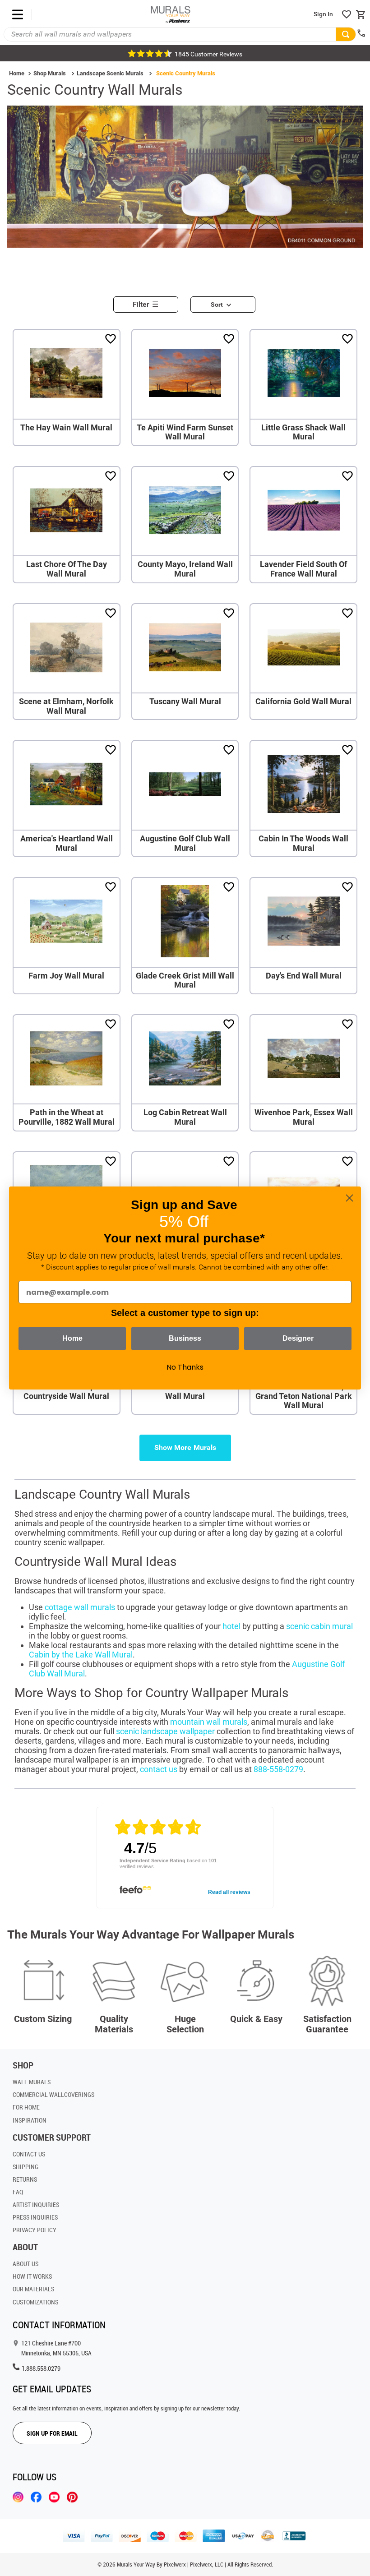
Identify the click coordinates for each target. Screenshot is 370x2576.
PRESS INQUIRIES (35, 2217)
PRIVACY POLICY (35, 2230)
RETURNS (25, 2179)
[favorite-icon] (347, 14)
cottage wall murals (80, 1607)
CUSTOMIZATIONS (35, 2302)
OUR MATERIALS (33, 2289)
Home (17, 73)
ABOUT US (25, 2264)
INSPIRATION (30, 2120)
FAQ (18, 2192)
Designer (298, 1338)
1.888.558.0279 (41, 2368)
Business (185, 1338)
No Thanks (185, 1367)
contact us (159, 1769)
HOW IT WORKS (32, 2276)
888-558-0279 (278, 1769)
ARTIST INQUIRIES (36, 2204)
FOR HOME (26, 2107)
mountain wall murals (209, 1722)
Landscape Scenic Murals (110, 73)
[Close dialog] (349, 1198)
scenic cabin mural (319, 1626)
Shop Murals (50, 73)
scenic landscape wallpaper (165, 1731)
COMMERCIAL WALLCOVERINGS (53, 2094)
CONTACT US (29, 2154)
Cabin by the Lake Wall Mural (81, 1655)
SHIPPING (25, 2167)
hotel (231, 1626)
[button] (149, 302)
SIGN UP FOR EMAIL (52, 2433)
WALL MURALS (32, 2082)
